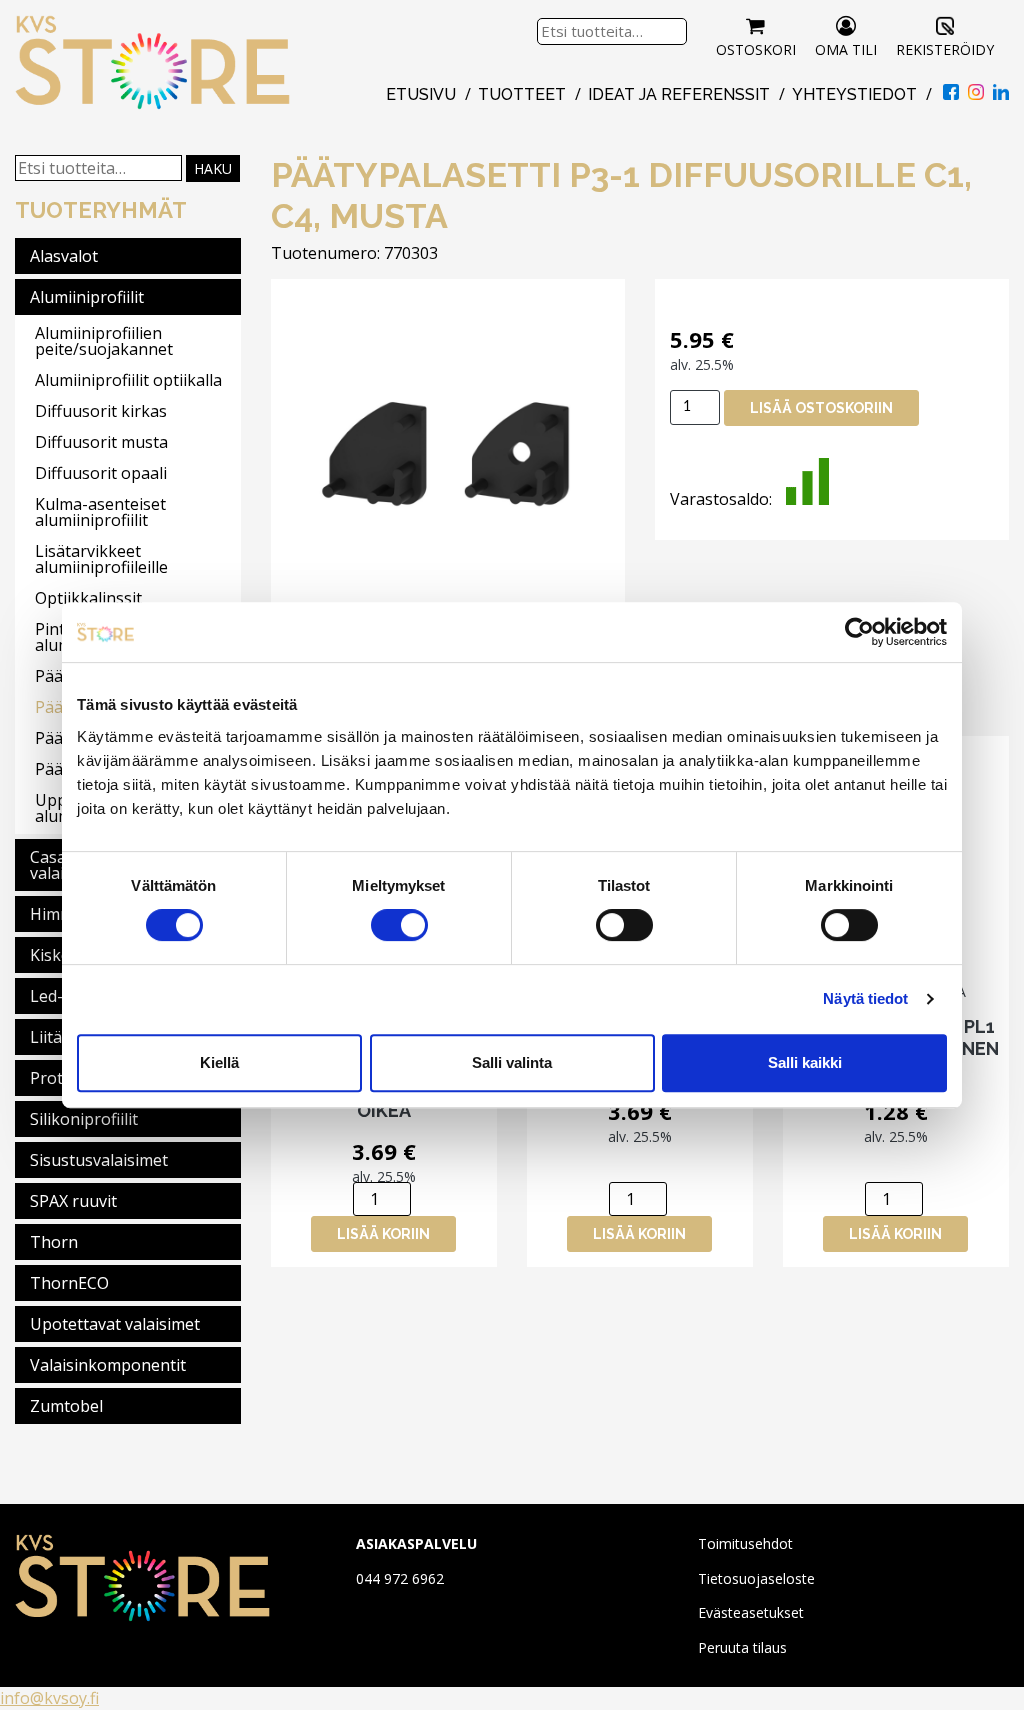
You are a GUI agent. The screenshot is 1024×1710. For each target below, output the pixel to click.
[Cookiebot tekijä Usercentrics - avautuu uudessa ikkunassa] (859, 632)
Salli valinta (512, 1062)
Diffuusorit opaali (101, 473)
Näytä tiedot (865, 998)
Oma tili (846, 49)
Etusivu (421, 94)
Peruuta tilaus (742, 1647)
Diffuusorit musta (101, 442)
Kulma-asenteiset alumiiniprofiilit (100, 512)
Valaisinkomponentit (108, 1365)
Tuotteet (522, 94)
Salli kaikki (805, 1062)
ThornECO (69, 1283)
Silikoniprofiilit (84, 1119)
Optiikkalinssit (88, 598)
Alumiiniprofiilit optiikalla (128, 380)
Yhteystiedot (854, 94)
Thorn (54, 1242)
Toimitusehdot (745, 1543)
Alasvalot (64, 256)
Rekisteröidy (945, 49)
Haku (213, 168)
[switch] (399, 925)
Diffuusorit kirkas (101, 411)
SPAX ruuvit (73, 1201)
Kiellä (219, 1062)
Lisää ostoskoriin (821, 408)
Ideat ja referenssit (679, 94)
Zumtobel (66, 1406)
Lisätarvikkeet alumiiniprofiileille (101, 559)
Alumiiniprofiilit (87, 297)
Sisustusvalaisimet (99, 1160)
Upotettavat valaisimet (115, 1324)
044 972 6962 (400, 1578)
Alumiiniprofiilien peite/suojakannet (104, 341)
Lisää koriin (383, 1234)
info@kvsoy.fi (49, 1698)
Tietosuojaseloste (756, 1578)
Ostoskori (756, 49)
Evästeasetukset (751, 1612)
